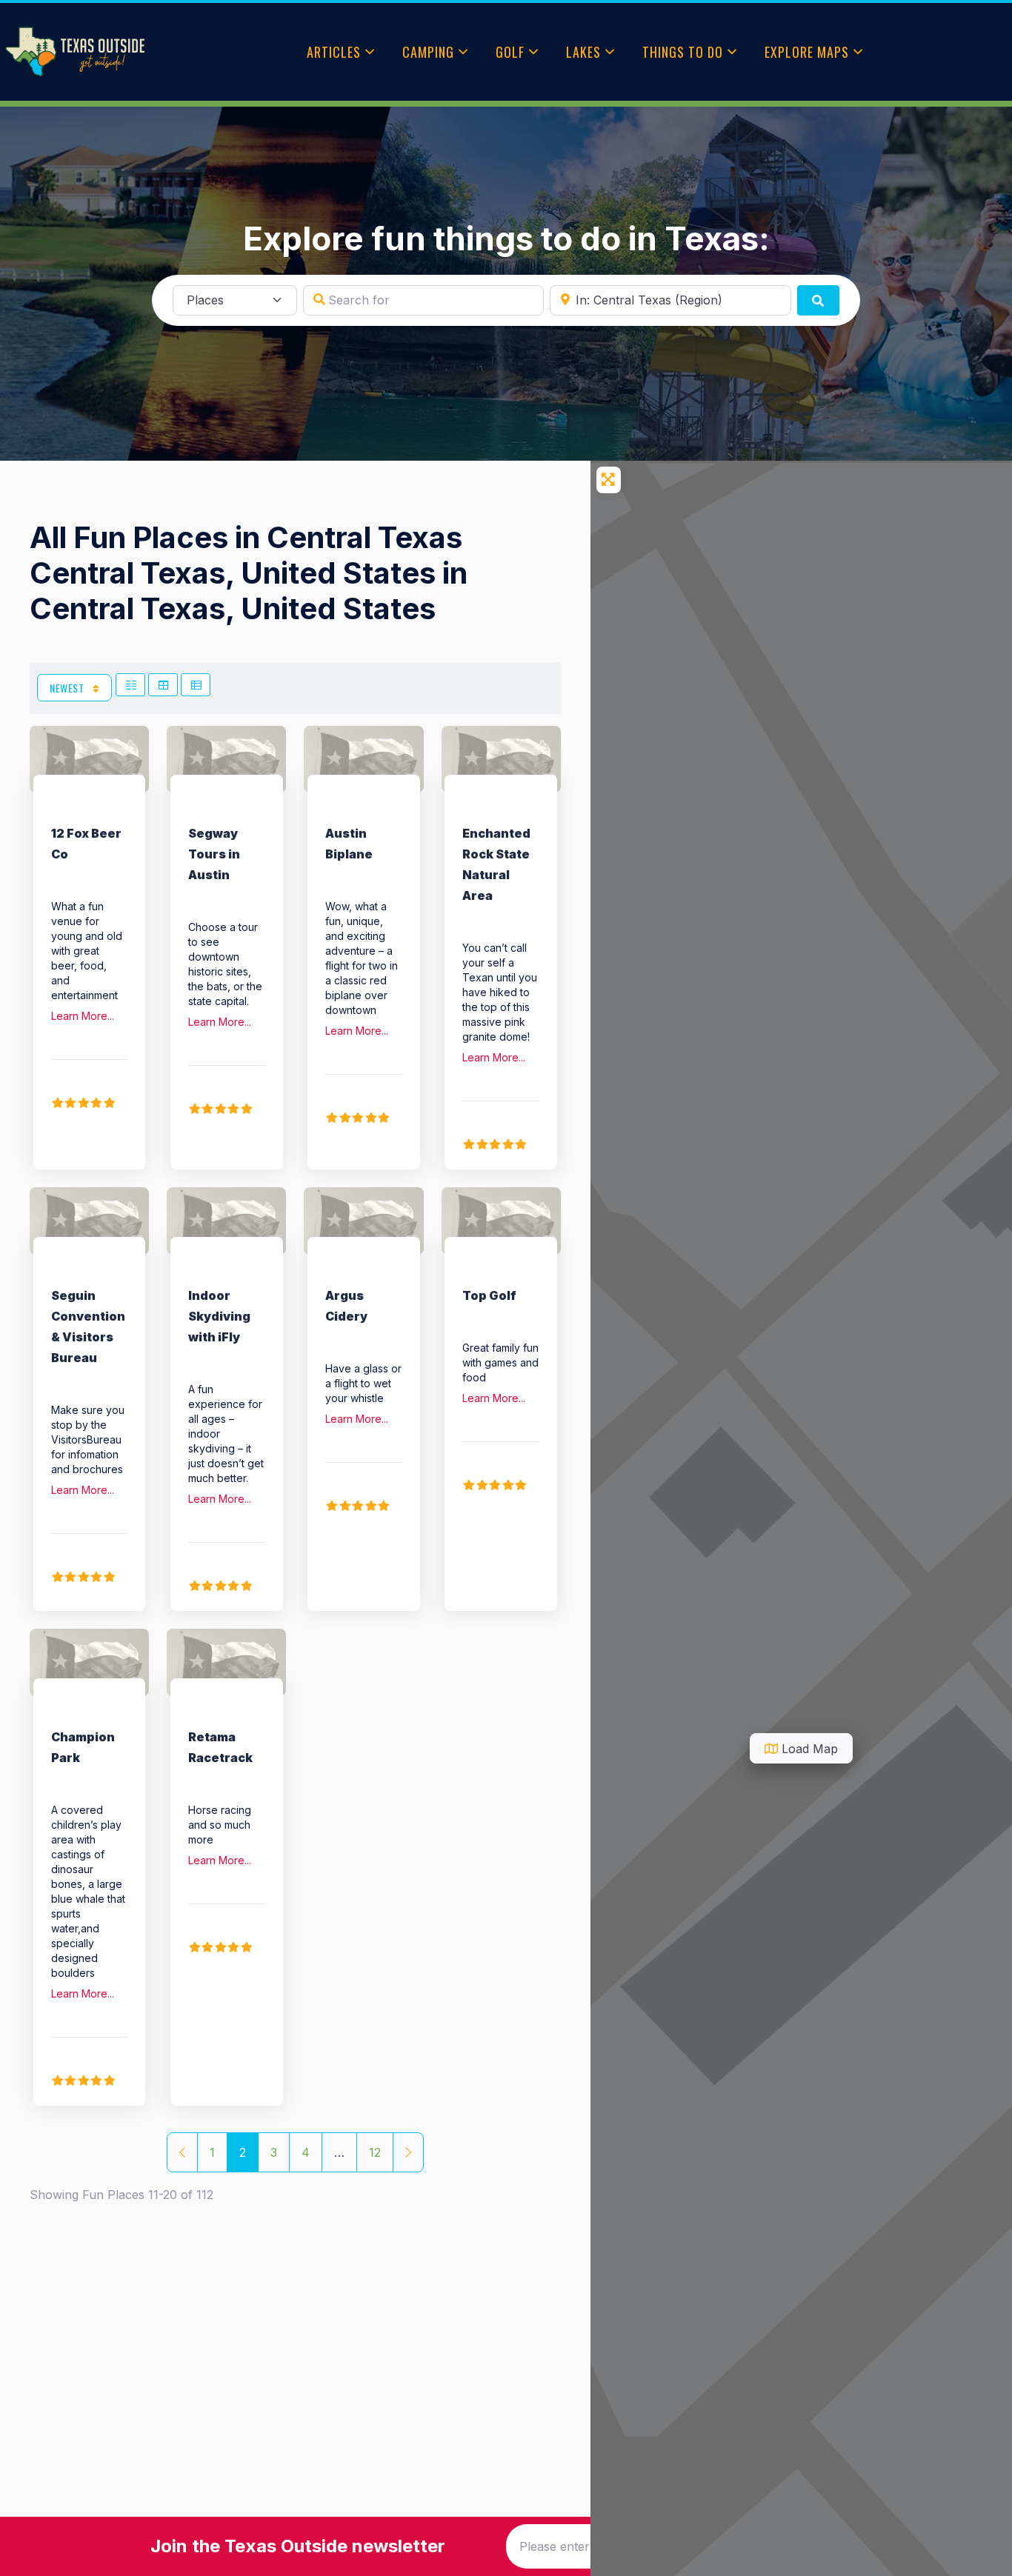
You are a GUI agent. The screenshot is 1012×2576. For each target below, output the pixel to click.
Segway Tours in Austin (214, 854)
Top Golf (489, 1295)
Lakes (583, 52)
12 (375, 2152)
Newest (68, 688)
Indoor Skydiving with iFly (219, 1316)
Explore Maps (807, 52)
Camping (428, 52)
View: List (196, 685)
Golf (510, 52)
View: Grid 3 (163, 685)
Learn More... (83, 1016)
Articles (334, 52)
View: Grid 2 (130, 685)
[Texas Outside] (75, 52)
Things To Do (683, 52)
